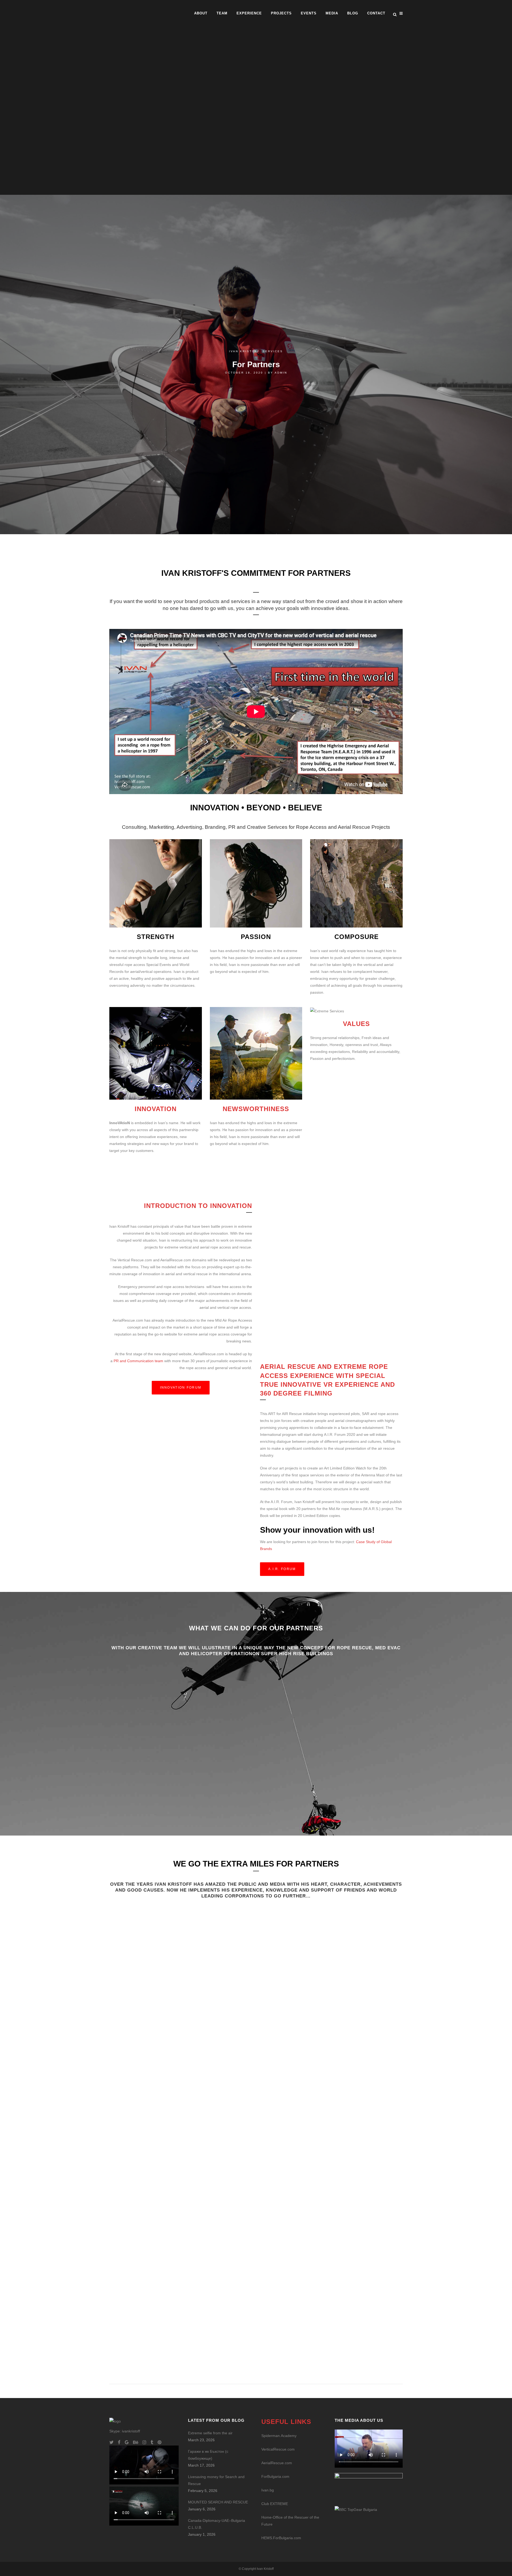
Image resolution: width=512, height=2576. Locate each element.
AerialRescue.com (277, 2463)
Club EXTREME (275, 2504)
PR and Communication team (138, 1361)
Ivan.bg (268, 2490)
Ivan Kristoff (244, 351)
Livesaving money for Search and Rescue (216, 2480)
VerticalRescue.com (278, 2449)
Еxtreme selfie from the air (210, 2433)
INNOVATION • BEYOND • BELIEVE (256, 808)
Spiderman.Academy (279, 2436)
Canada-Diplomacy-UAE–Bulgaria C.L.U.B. (217, 2524)
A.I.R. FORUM (282, 1569)
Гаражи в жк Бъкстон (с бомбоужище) (208, 2455)
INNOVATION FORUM (181, 1388)
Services (273, 351)
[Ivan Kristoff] (356, 2509)
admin (281, 373)
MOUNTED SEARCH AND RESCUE (218, 2502)
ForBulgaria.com (275, 2476)
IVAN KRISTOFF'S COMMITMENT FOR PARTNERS (256, 573)
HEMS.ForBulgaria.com (281, 2538)
